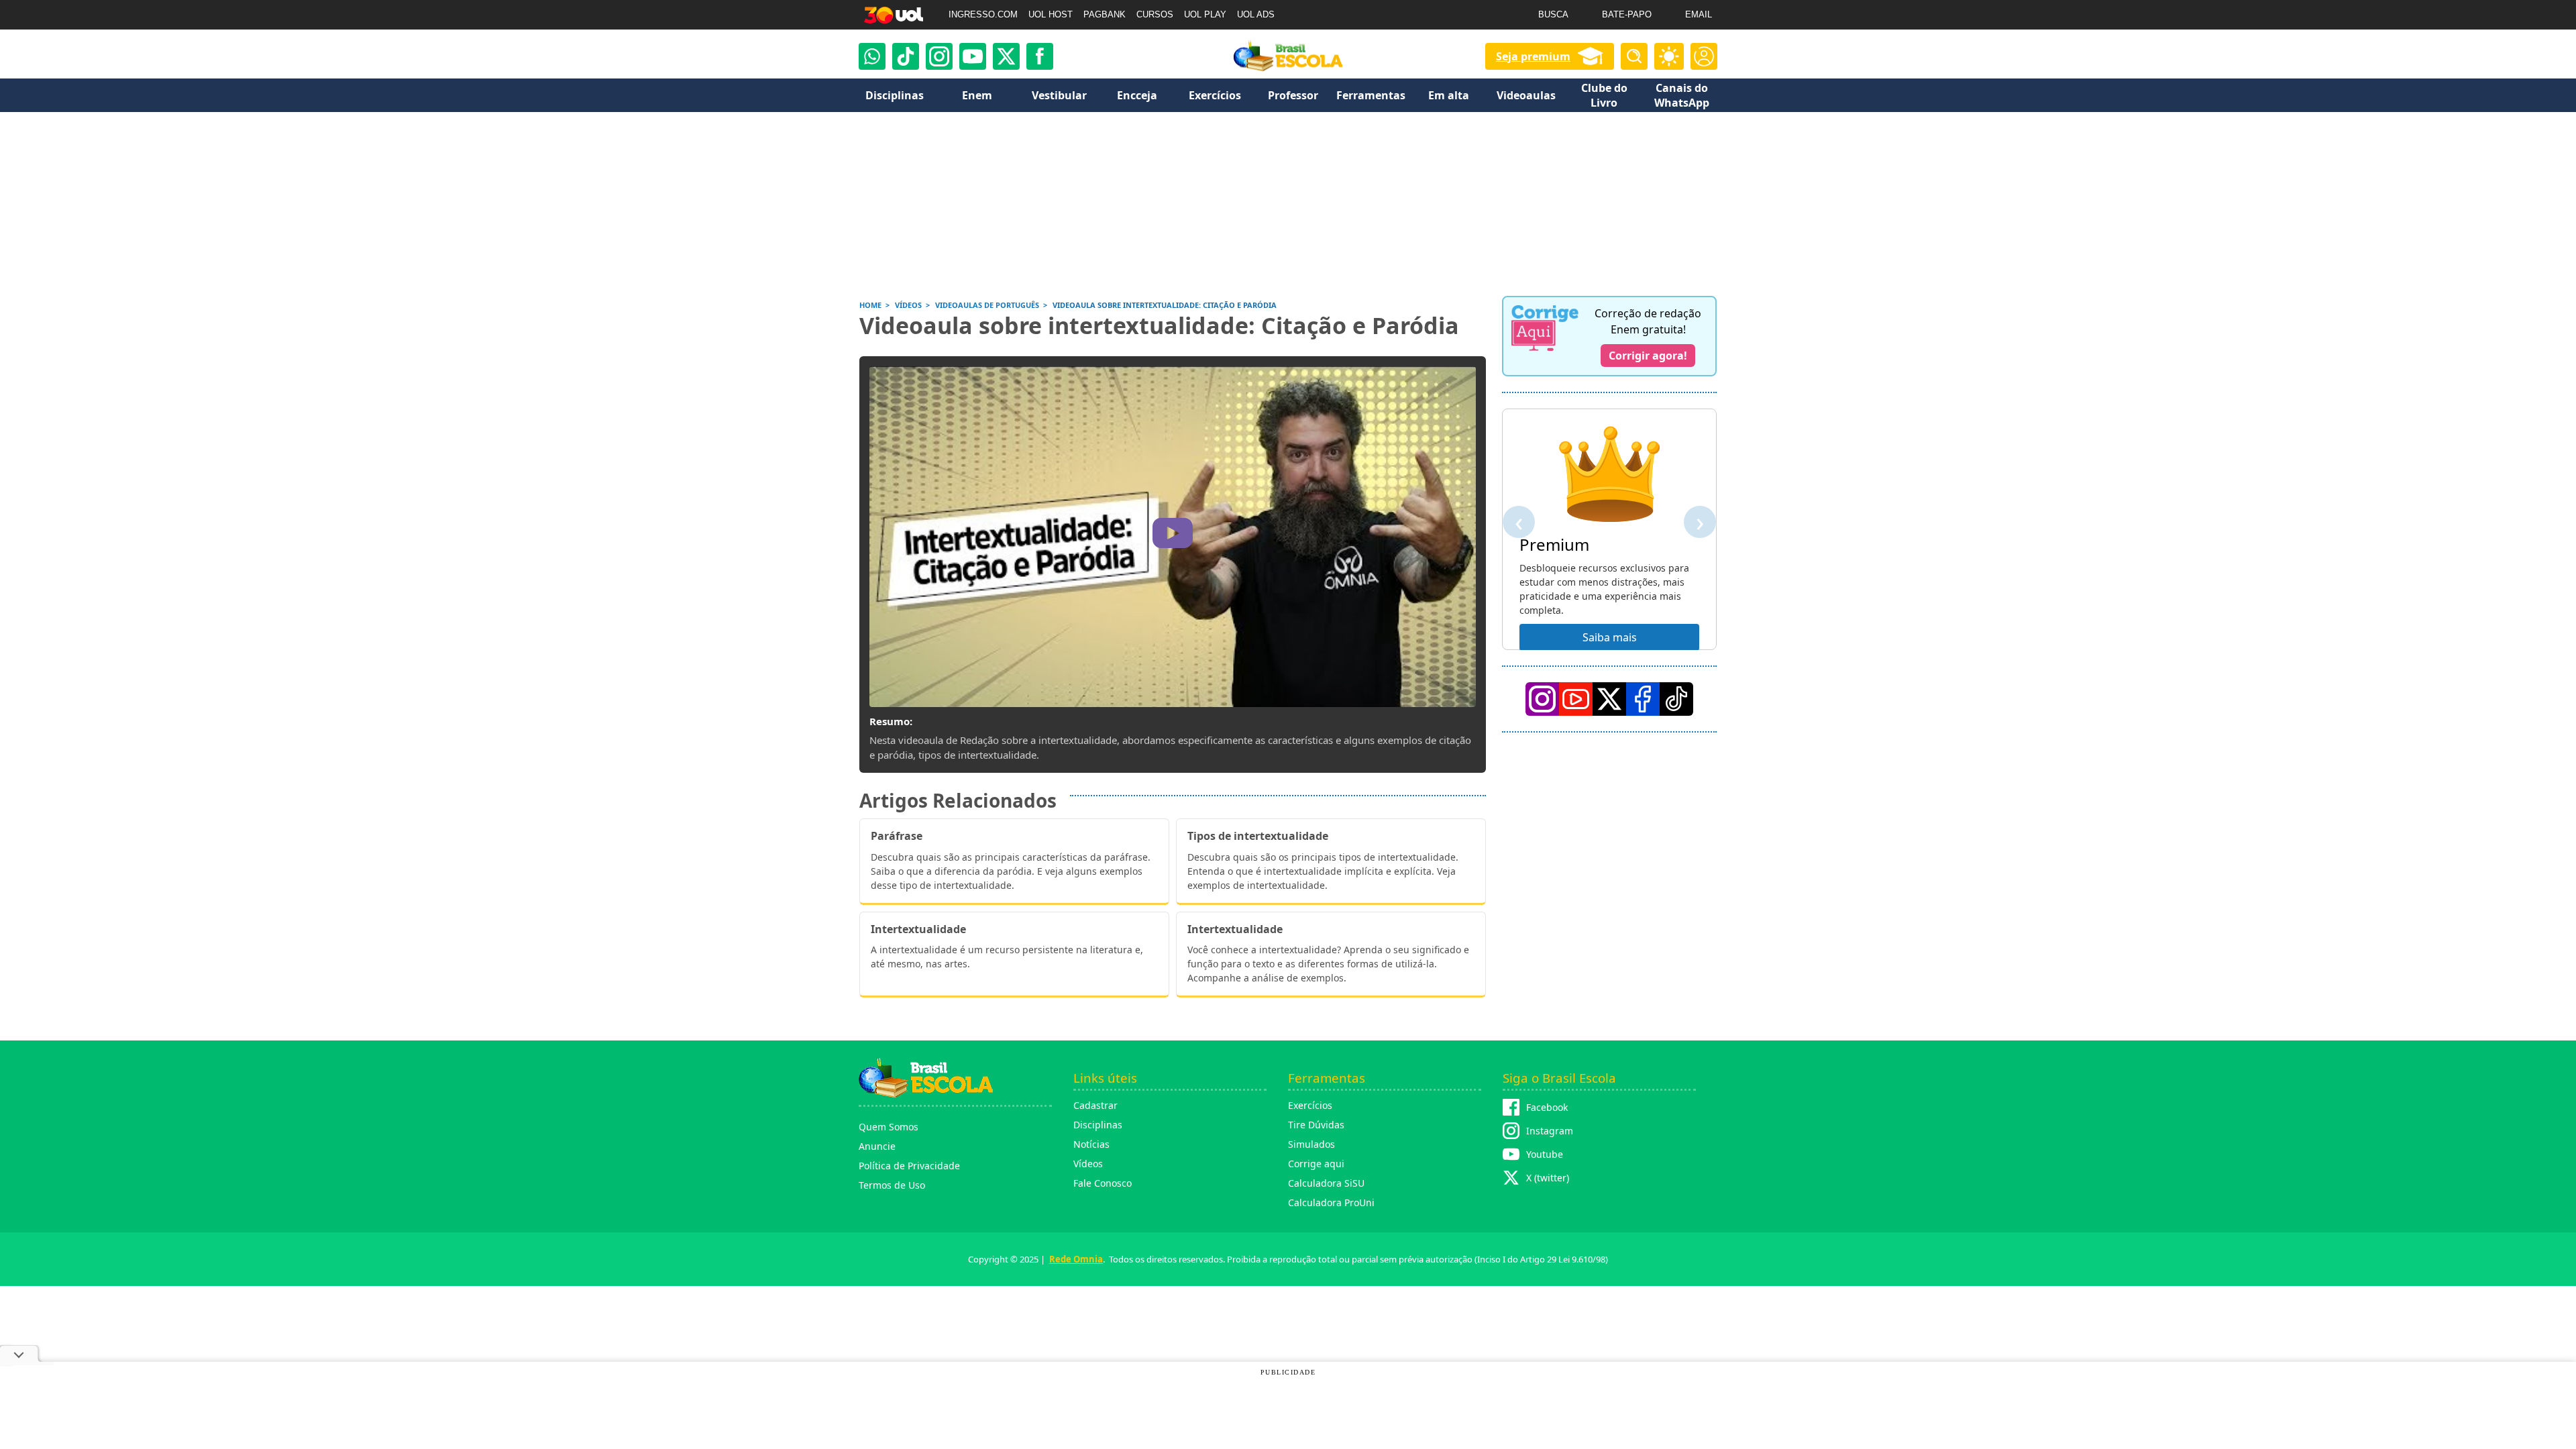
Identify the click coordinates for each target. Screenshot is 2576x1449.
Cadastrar (1095, 1105)
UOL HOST (1051, 14)
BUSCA (1553, 14)
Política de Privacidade (909, 1166)
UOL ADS (1256, 14)
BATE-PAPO (1627, 14)
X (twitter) (1548, 1178)
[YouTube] (1576, 699)
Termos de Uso (892, 1185)
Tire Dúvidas (1316, 1125)
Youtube (1545, 1154)
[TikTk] (1676, 699)
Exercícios (1310, 1105)
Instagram (1550, 1131)
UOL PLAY (1205, 14)
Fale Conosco (1103, 1183)
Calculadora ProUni (1331, 1202)
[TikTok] (906, 56)
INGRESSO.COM (983, 14)
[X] (1006, 56)
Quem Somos (889, 1127)
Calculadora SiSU (1326, 1183)
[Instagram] (939, 56)
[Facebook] (1643, 699)
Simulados (1311, 1144)
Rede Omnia (1076, 1259)
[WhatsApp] (872, 56)
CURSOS (1155, 14)
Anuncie (877, 1146)
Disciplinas (1098, 1125)
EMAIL (1699, 14)
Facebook (1547, 1107)
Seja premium (1533, 56)
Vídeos (1088, 1164)
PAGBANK (1105, 14)
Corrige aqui (1316, 1164)
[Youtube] (973, 56)
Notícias (1091, 1144)
